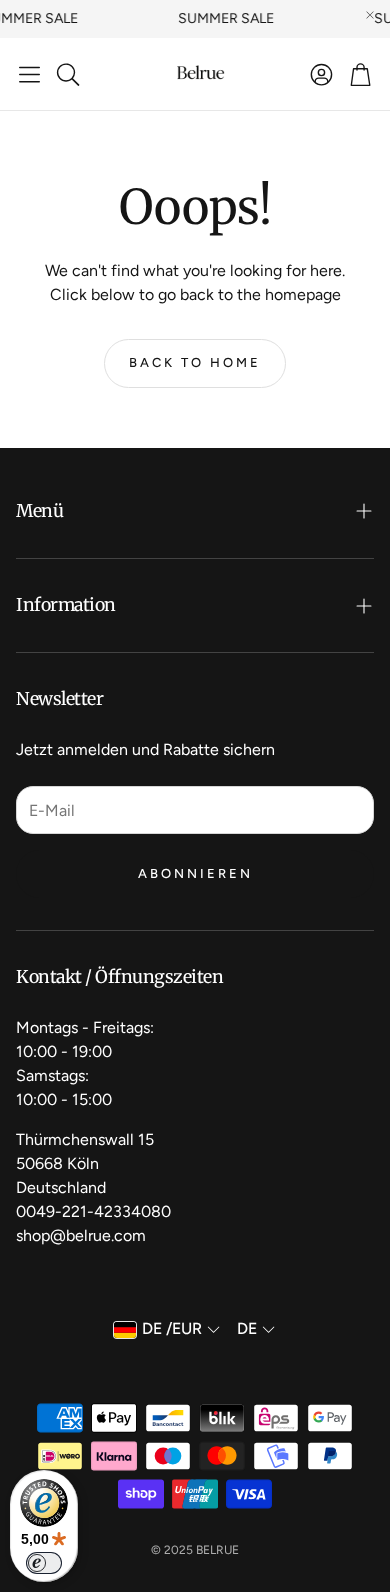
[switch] (44, 1563)
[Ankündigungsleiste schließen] (370, 15)
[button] (29, 74)
